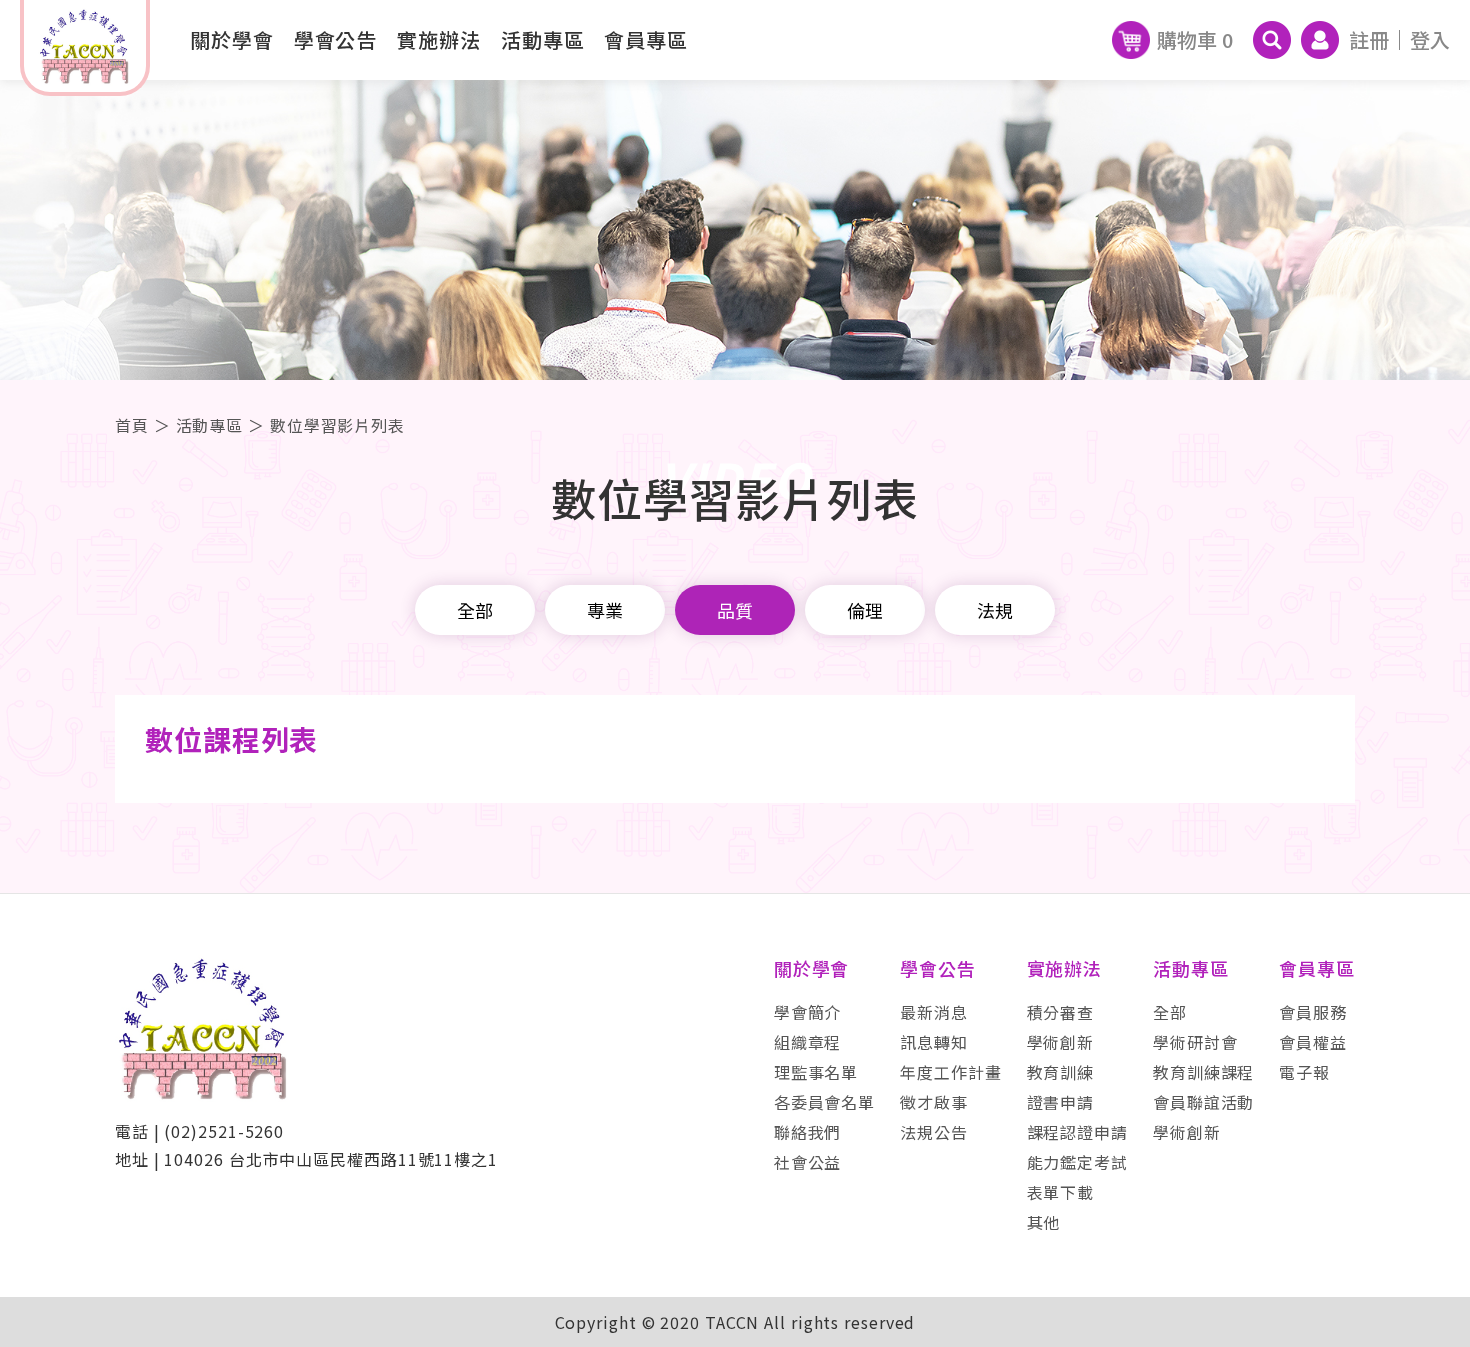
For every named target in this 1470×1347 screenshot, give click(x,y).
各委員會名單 (824, 1102)
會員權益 (1313, 1042)
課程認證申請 (1077, 1132)
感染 (735, 765)
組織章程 (808, 1042)
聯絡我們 (808, 1132)
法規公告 (934, 1132)
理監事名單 (816, 1072)
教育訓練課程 (1203, 1072)
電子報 (1304, 1072)
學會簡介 (808, 1012)
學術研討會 (1195, 1042)
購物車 (1195, 39)
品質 (735, 610)
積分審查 (1061, 1012)
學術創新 (1061, 1042)
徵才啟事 (934, 1102)
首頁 (132, 425)
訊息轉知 (934, 1042)
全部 (475, 610)
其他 (1044, 1222)
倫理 (865, 610)
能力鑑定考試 (1077, 1162)
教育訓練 (1061, 1072)
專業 (605, 610)
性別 (735, 715)
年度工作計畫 (950, 1072)
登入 (1430, 39)
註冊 (1369, 39)
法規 (995, 610)
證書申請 (1061, 1102)
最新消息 (934, 1012)
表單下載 (1061, 1192)
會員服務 (1313, 1012)
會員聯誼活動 (1203, 1102)
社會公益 (808, 1162)
